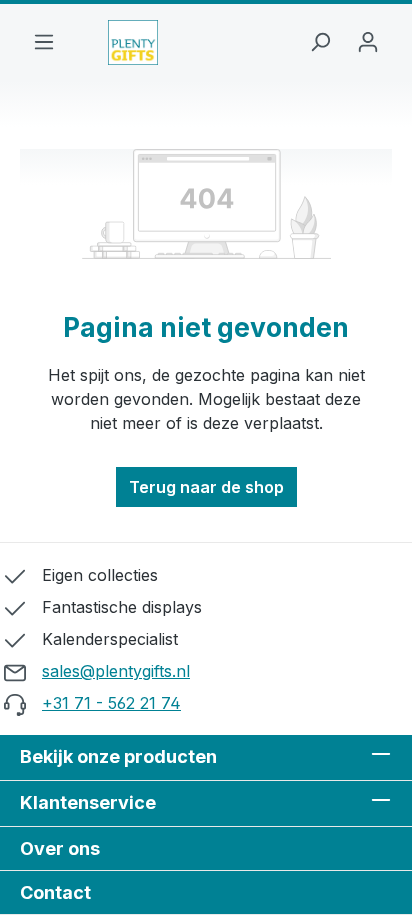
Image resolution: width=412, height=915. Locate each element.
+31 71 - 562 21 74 (111, 703)
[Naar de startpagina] (133, 42)
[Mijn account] (368, 43)
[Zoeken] (320, 43)
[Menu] (44, 43)
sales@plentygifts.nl (116, 671)
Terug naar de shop (206, 487)
